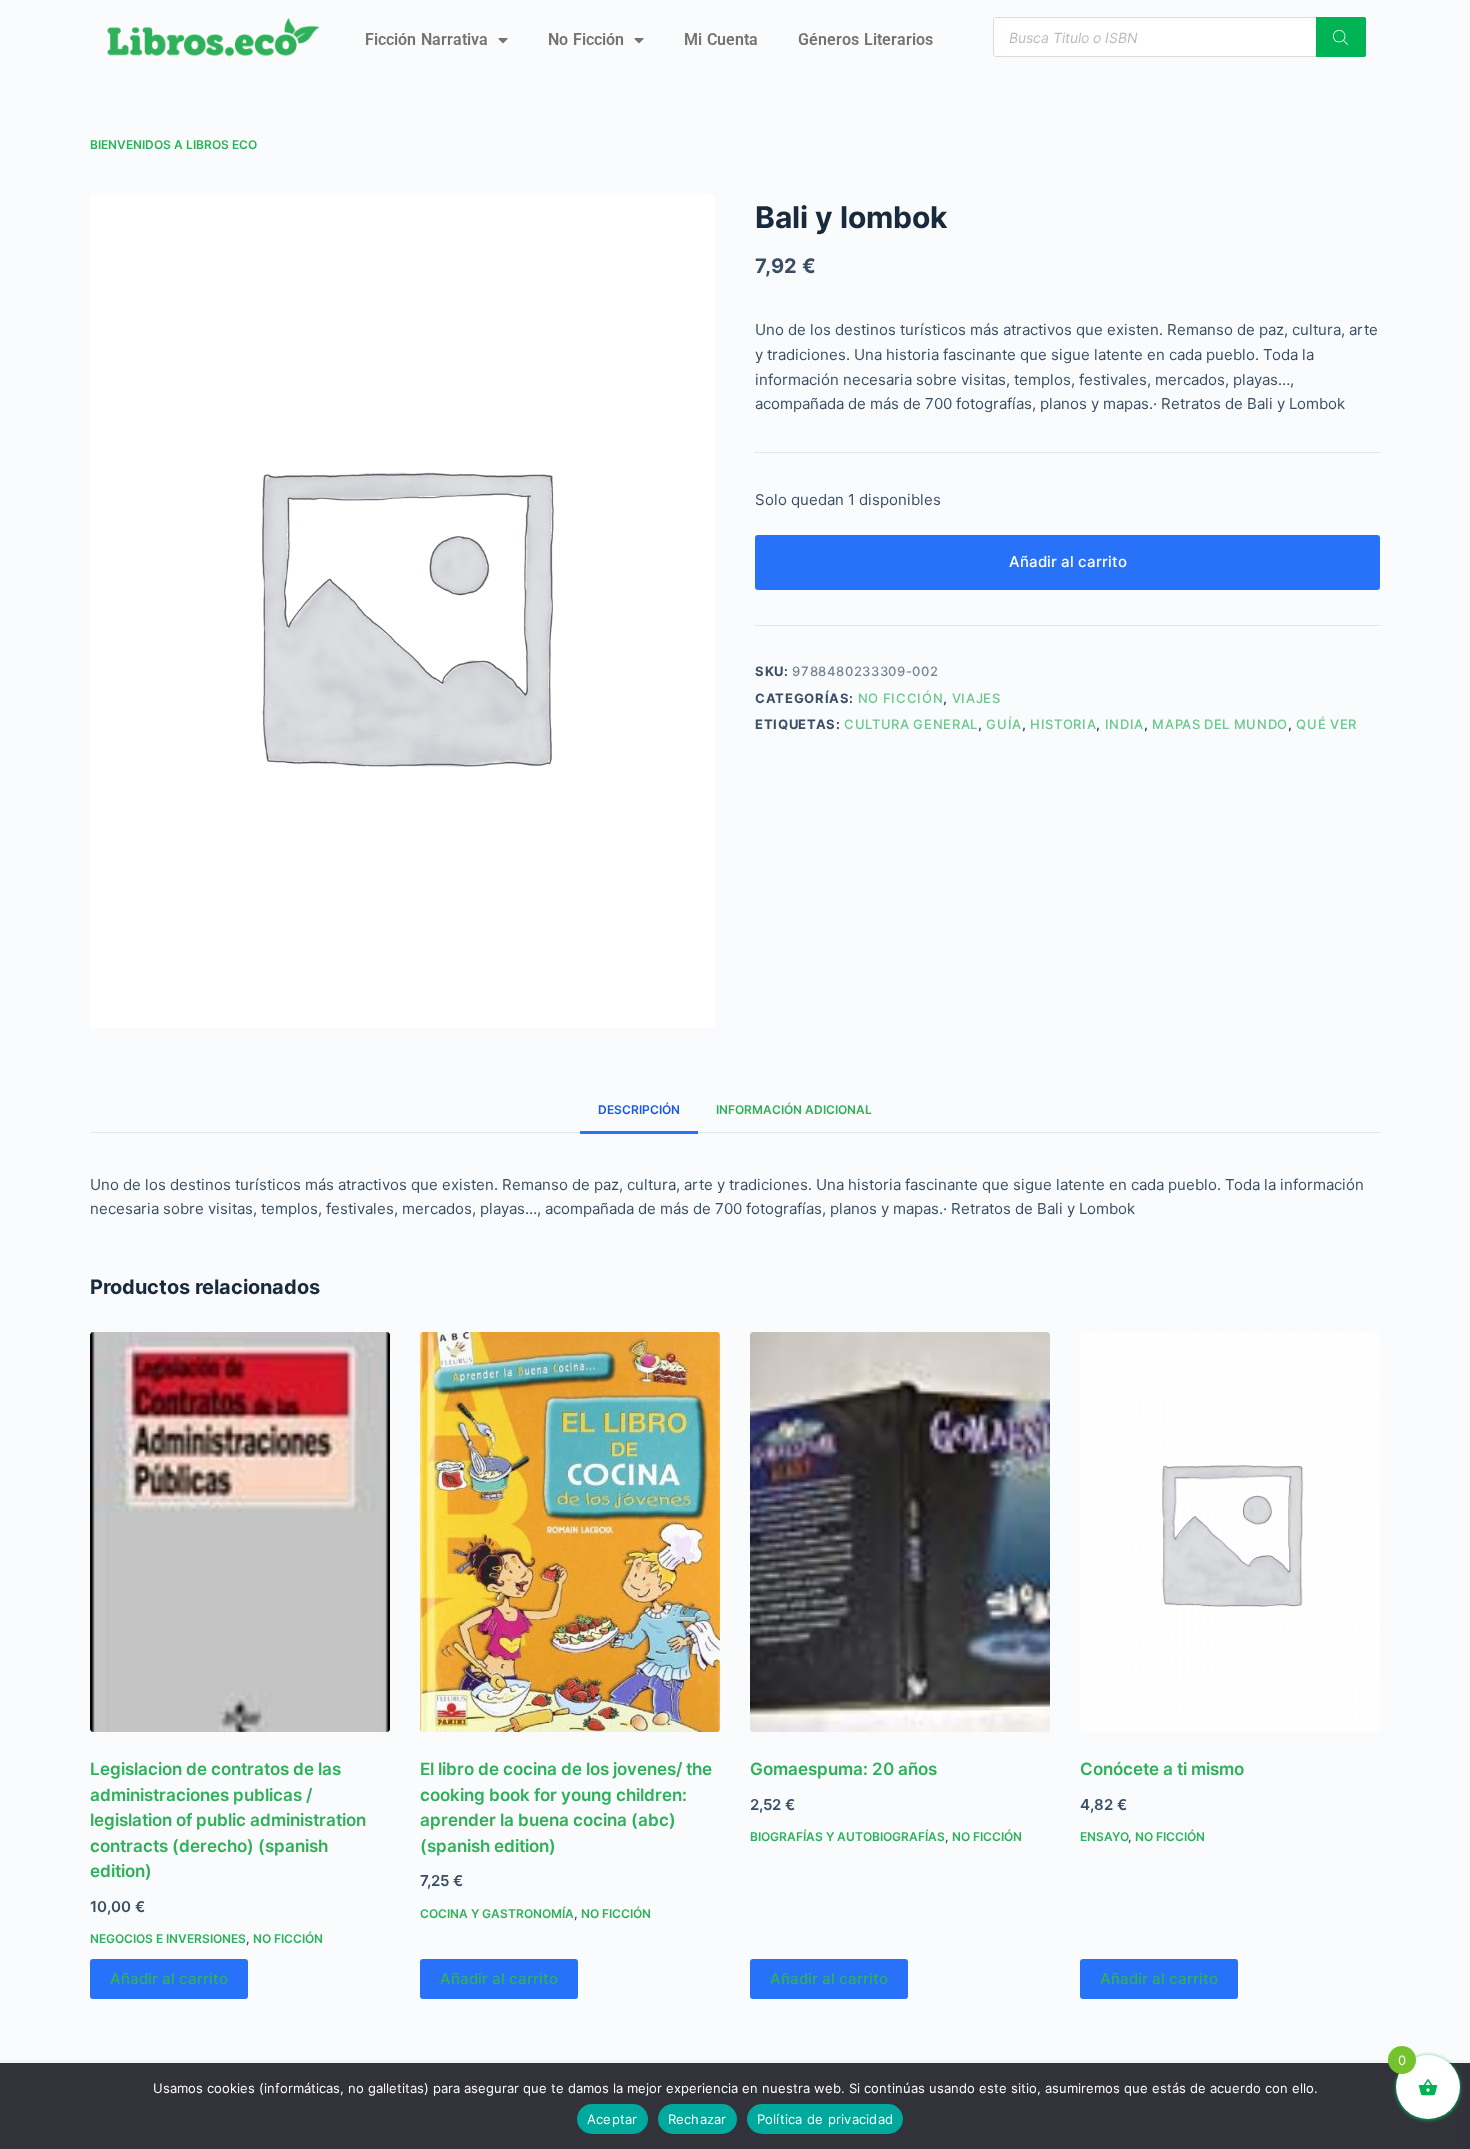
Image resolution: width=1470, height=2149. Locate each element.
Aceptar (612, 2119)
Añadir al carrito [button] (169, 1978)
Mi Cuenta (721, 39)
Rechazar (697, 2119)
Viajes (976, 698)
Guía (1004, 724)
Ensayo (1104, 1836)
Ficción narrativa (426, 39)
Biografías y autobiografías (847, 1836)
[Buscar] (1341, 37)
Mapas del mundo (1220, 724)
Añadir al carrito (1068, 561)
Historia (1063, 724)
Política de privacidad (825, 2119)
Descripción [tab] (639, 1109)
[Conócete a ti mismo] (1230, 1532)
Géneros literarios (865, 39)
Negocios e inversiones (168, 1938)
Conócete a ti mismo (1162, 1769)
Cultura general (911, 724)
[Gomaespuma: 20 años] (900, 1532)
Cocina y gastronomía (497, 1913)
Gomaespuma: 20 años (843, 1769)
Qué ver (1326, 724)
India (1124, 724)
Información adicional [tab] (794, 1109)
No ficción (586, 39)
